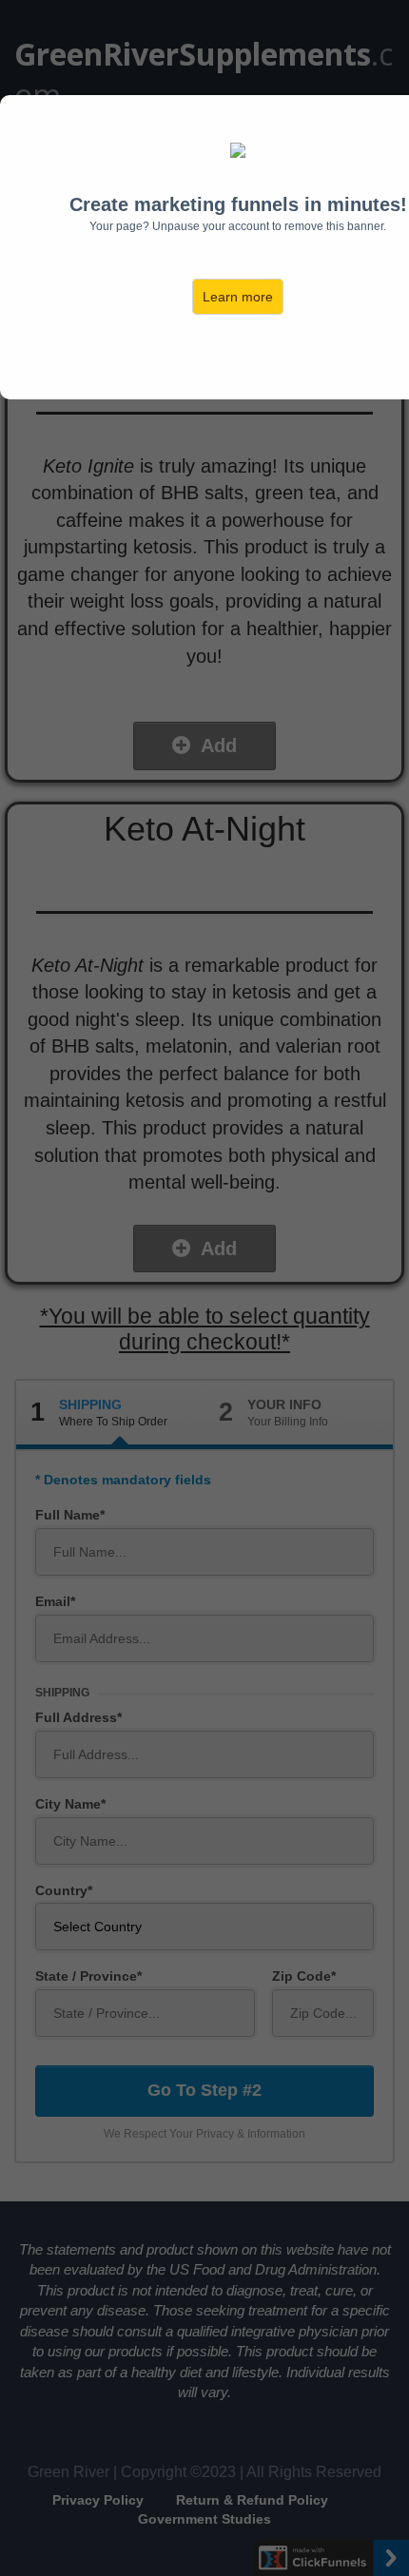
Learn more (238, 297)
